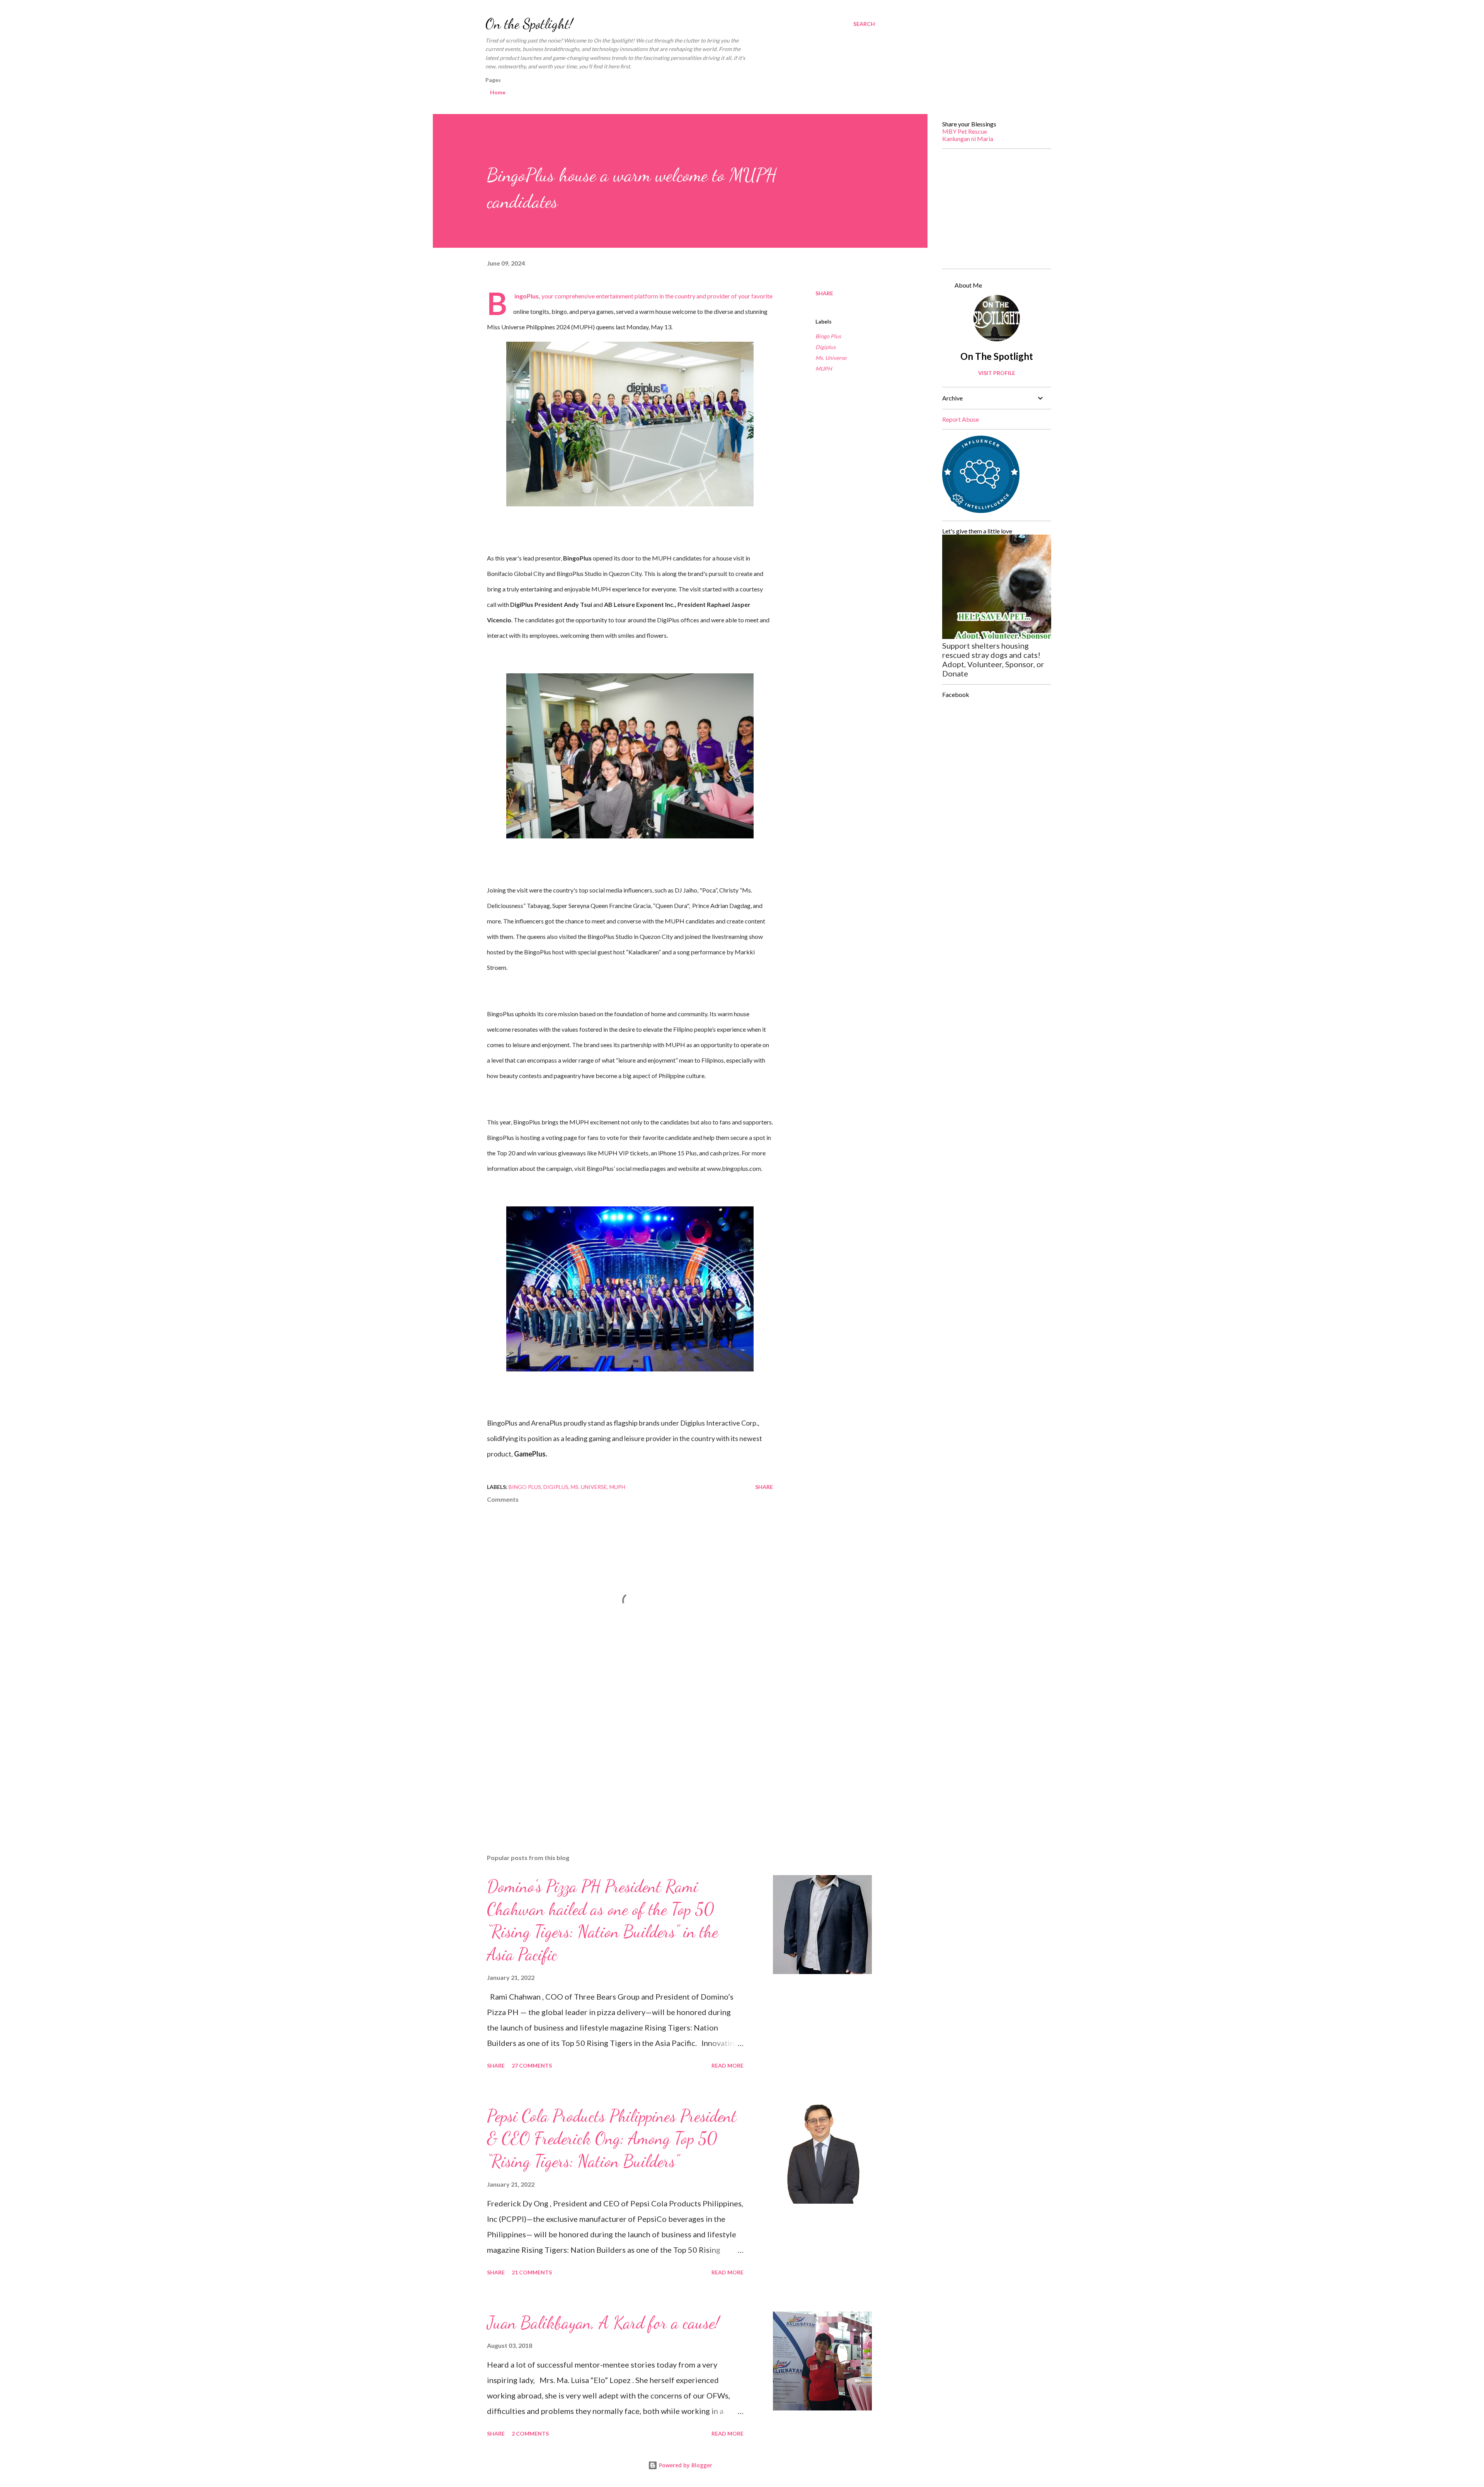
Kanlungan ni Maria (968, 139)
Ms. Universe (831, 358)
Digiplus (825, 347)
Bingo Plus (828, 336)
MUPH (824, 369)
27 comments (532, 2065)
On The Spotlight (997, 356)
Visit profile (997, 373)
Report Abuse (961, 419)
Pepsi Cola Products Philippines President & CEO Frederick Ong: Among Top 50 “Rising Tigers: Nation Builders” (612, 2139)
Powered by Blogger (685, 2465)
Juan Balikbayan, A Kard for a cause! (603, 2323)
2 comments (530, 2433)
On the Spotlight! (529, 24)
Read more (728, 2065)
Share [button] (824, 293)
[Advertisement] (618, 1758)
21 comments (532, 2272)
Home (498, 92)
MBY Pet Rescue (965, 131)
